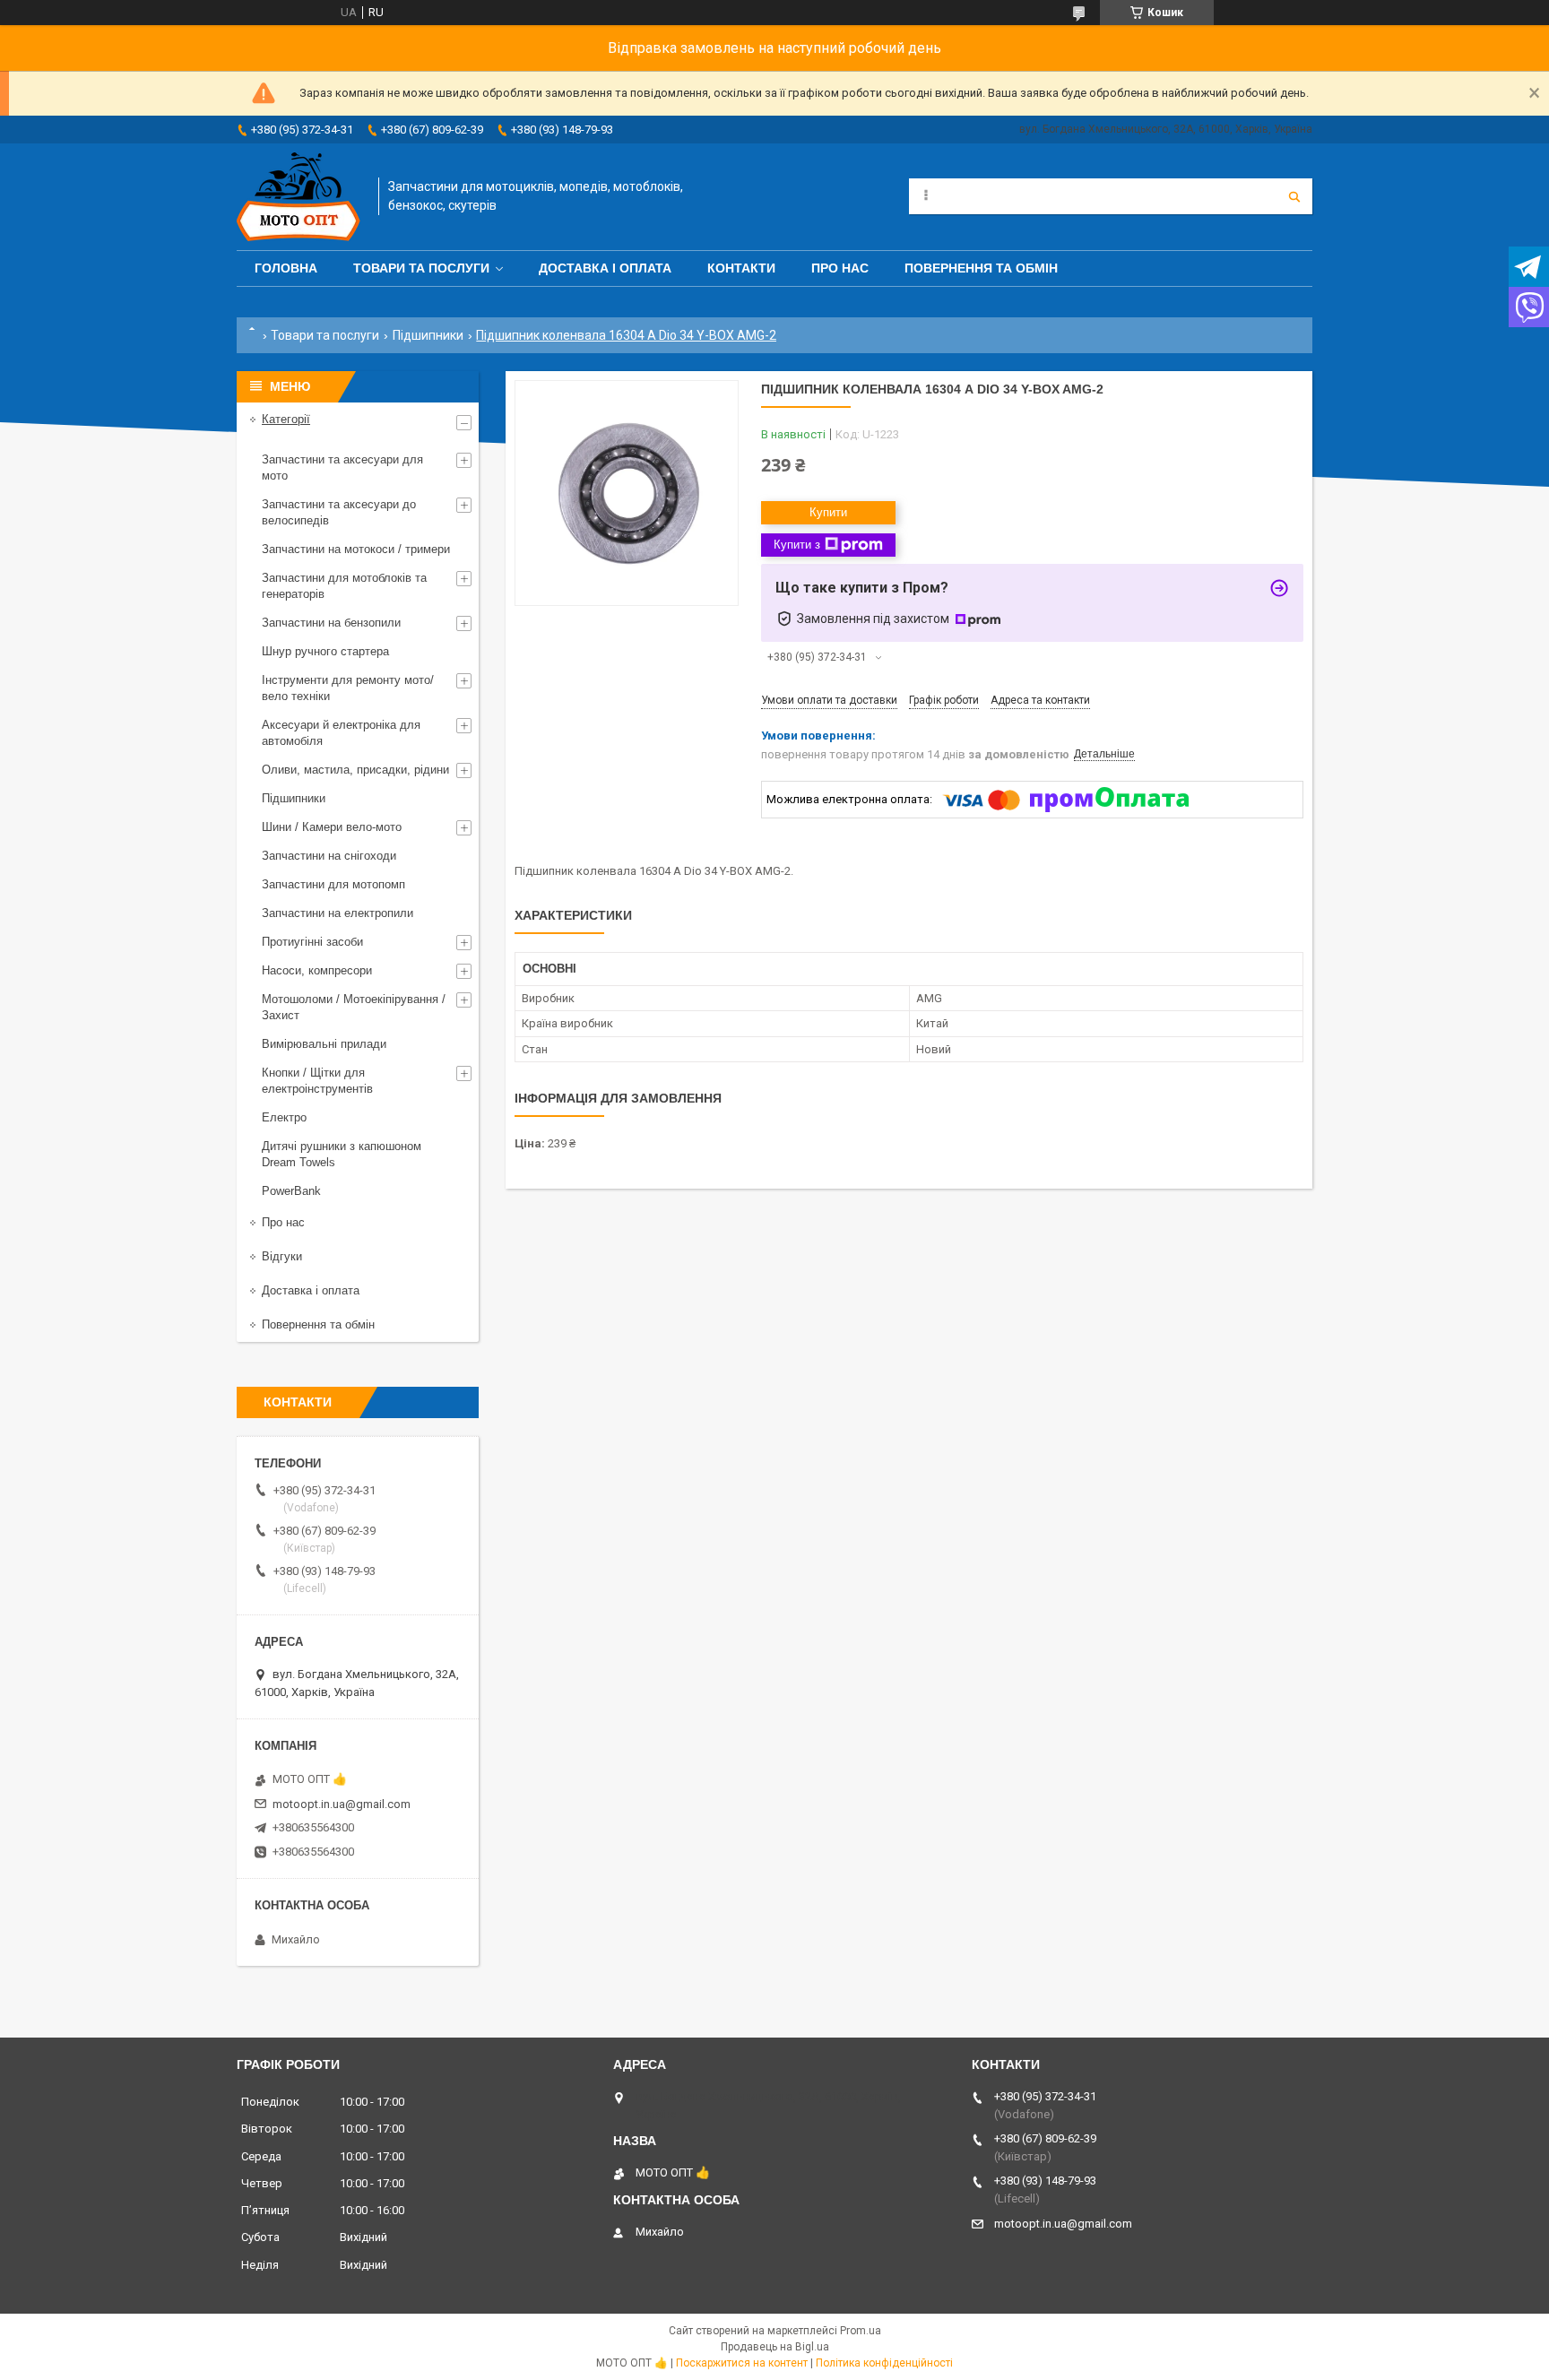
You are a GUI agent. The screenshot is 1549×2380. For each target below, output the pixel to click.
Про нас (840, 268)
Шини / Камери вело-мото (332, 827)
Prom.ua (861, 2331)
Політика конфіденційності (884, 2363)
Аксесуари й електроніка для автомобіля (341, 733)
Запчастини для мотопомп (333, 884)
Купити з (797, 545)
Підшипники (428, 335)
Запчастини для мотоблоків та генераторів (344, 586)
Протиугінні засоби (312, 942)
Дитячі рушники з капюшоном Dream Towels (342, 1154)
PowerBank (291, 1191)
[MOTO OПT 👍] (299, 197)
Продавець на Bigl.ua (775, 2347)
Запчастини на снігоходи (329, 856)
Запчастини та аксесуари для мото (342, 467)
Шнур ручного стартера (325, 651)
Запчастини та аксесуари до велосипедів (339, 512)
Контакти (741, 268)
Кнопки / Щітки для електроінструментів (317, 1081)
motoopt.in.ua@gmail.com (342, 1804)
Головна (286, 268)
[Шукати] (1294, 196)
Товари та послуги (421, 268)
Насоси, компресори (317, 970)
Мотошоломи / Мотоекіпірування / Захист (354, 1007)
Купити (828, 512)
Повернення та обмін (981, 268)
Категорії (286, 419)
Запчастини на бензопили (331, 623)
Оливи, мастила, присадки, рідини (355, 770)
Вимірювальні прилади (324, 1044)
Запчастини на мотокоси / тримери (356, 549)
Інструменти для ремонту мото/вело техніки (348, 688)
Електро (284, 1117)
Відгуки (282, 1256)
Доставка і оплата (605, 268)
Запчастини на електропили (337, 913)
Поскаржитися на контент (742, 2363)
